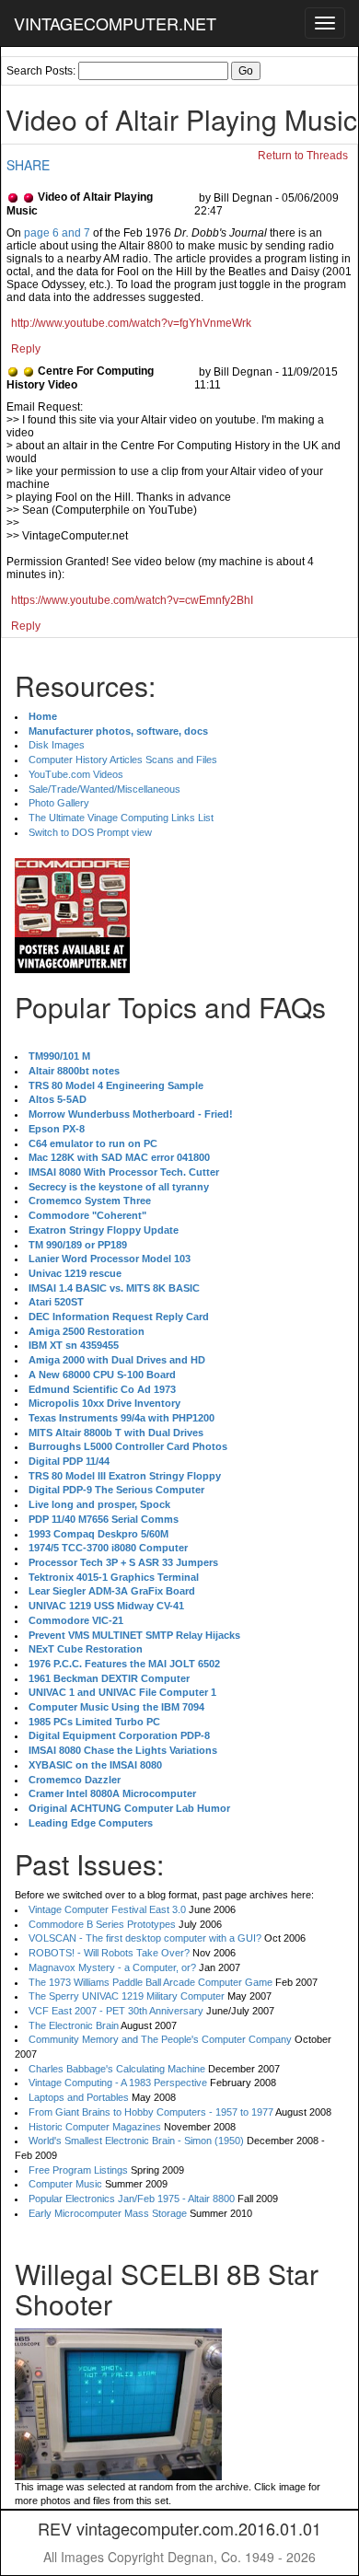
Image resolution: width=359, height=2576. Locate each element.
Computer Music (65, 2184)
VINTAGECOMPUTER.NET (115, 23)
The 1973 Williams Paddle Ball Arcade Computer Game (151, 1982)
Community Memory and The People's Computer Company (160, 2039)
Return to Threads (303, 156)
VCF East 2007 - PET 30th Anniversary (116, 2011)
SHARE (28, 165)
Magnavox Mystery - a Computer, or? (112, 1967)
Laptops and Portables (79, 2097)
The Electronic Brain (74, 2025)
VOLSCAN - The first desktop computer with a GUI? (145, 1938)
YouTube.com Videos (76, 774)
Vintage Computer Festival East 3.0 (107, 1909)
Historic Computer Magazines (95, 2127)
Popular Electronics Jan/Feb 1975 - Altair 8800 (132, 2199)
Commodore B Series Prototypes (102, 1924)
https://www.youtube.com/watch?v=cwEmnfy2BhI (132, 600)
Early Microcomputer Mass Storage (108, 2213)
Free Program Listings (78, 2170)
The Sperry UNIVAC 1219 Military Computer (127, 1996)
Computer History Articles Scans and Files (123, 760)
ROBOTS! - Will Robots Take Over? (109, 1953)
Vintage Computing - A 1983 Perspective (118, 2083)
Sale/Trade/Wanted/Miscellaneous (104, 789)
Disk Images (57, 745)
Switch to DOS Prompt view (90, 832)
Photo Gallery (59, 803)
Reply (26, 349)
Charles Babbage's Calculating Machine (117, 2069)
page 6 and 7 (57, 233)
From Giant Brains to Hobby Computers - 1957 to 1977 (151, 2112)
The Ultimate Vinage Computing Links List (121, 818)
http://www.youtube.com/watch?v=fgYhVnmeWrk (131, 323)
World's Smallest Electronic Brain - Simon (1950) (136, 2141)
